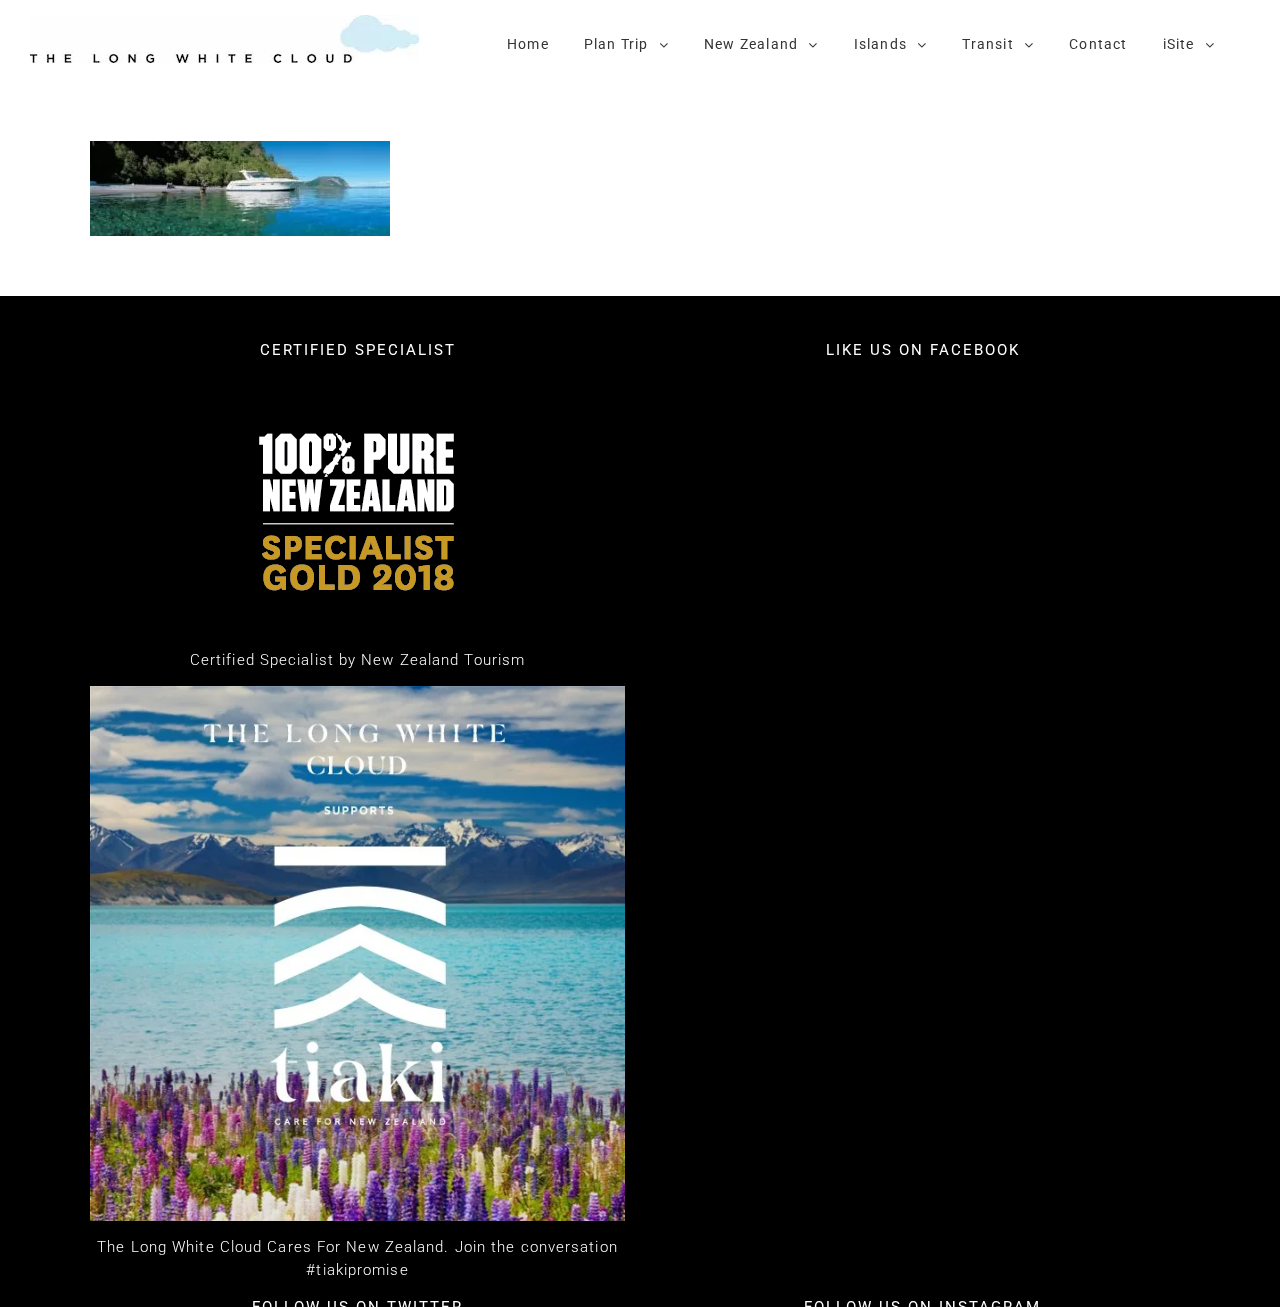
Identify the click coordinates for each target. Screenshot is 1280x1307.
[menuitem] (528, 43)
